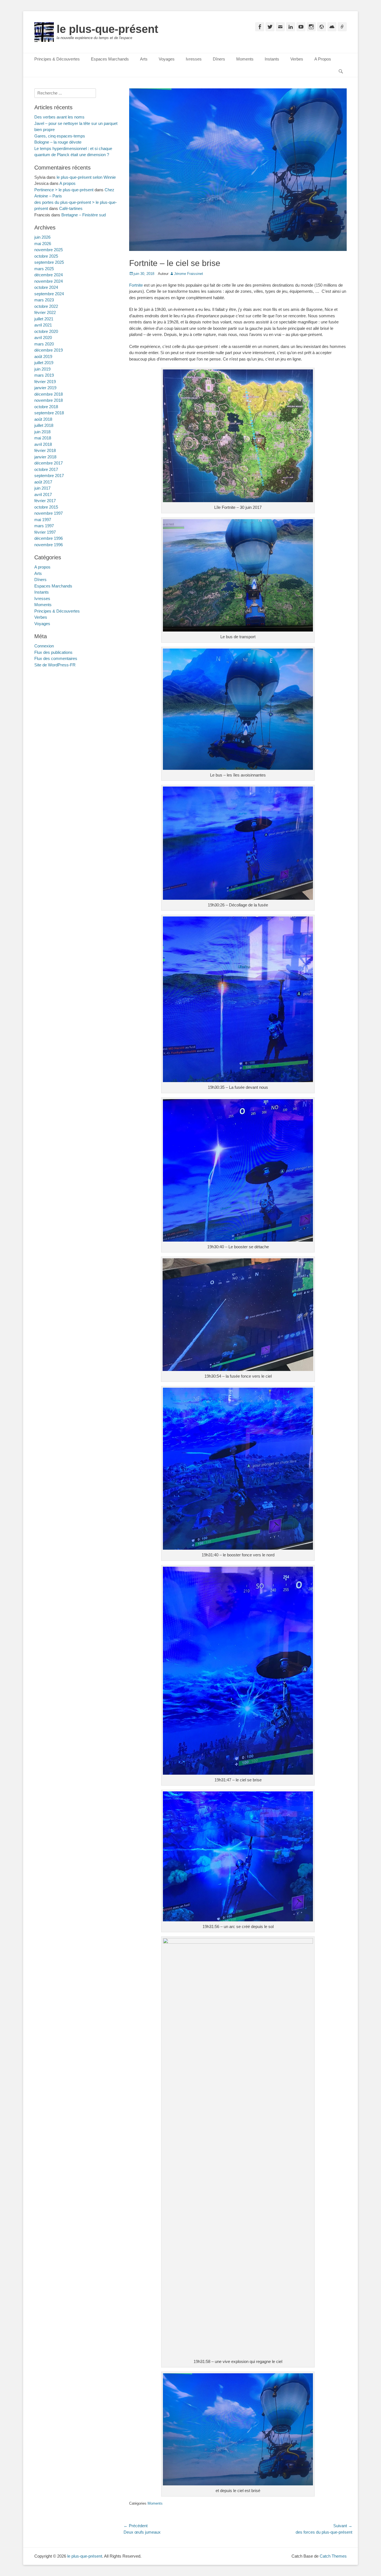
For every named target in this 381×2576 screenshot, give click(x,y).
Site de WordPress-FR (55, 665)
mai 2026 (43, 244)
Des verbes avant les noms (59, 117)
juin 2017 (42, 488)
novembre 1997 (49, 513)
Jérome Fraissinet (189, 274)
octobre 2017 (46, 469)
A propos (67, 183)
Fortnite (136, 285)
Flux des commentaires (56, 658)
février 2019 (45, 382)
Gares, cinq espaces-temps (60, 136)
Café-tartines (71, 208)
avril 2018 (43, 444)
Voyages (167, 59)
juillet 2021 (44, 319)
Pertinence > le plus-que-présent (64, 190)
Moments (245, 59)
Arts (144, 59)
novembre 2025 (49, 250)
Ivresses (194, 59)
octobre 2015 (46, 507)
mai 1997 (43, 520)
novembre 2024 (49, 281)
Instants (272, 59)
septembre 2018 (49, 413)
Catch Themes (333, 2556)
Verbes (297, 59)
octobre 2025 (46, 256)
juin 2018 (42, 432)
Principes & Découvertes (57, 59)
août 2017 (43, 482)
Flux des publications (53, 652)
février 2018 (45, 450)
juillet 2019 (44, 363)
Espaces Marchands (110, 59)
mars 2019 (44, 375)
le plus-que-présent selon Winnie (86, 177)
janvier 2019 (45, 388)
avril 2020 (43, 338)
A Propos (323, 59)
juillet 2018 (44, 425)
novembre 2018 (49, 400)
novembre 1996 (49, 545)
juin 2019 (42, 369)
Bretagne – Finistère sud (84, 215)
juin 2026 (42, 237)
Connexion (44, 646)
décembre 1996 (49, 538)
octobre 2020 (46, 331)
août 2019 (43, 356)
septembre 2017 (49, 476)
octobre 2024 (46, 287)
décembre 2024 (49, 275)
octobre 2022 (46, 306)
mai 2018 (43, 438)
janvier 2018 (45, 457)
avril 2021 (43, 325)
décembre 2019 (49, 350)
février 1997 (45, 532)
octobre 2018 (46, 407)
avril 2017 (43, 494)
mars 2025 (44, 269)
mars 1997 (44, 526)
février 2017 (45, 501)
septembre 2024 (49, 294)
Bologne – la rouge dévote (58, 142)
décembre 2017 (49, 463)
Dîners (219, 59)
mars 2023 (44, 300)
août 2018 (43, 419)
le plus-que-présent (107, 29)
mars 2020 (44, 344)
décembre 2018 (49, 394)
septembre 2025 (49, 262)
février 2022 (45, 312)
